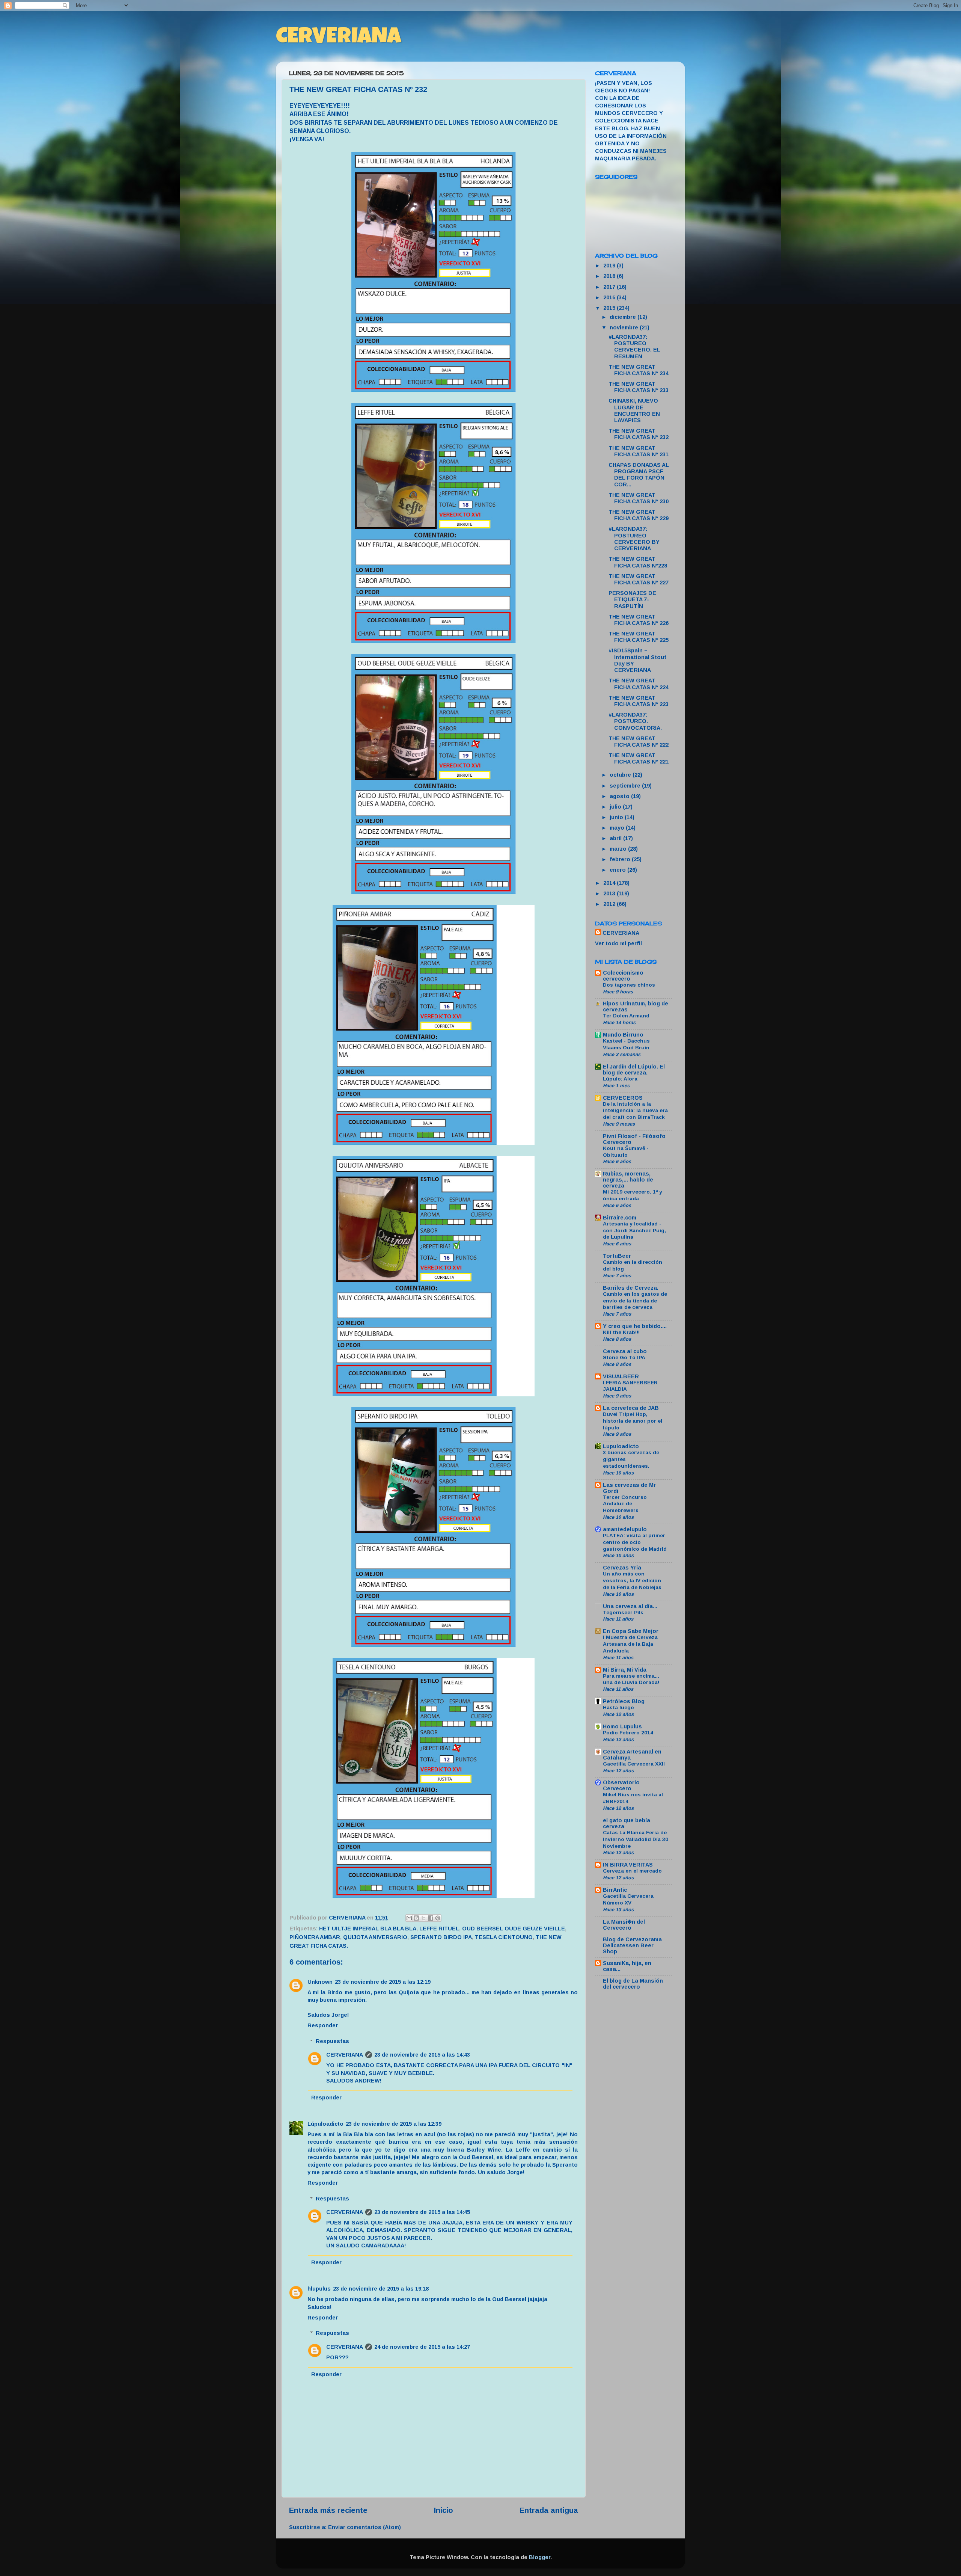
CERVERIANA (339, 38)
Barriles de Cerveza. (631, 1288)
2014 (610, 883)
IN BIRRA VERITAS (628, 1865)
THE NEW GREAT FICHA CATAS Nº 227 (639, 579)
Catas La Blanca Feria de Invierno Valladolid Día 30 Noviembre (636, 1839)
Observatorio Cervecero (621, 1785)
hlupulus (319, 2289)
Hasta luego (618, 1708)
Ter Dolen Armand (626, 1016)
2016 (610, 297)
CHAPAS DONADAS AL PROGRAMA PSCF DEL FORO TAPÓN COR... (639, 475)
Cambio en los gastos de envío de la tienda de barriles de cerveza (635, 1301)
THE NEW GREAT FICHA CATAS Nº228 (638, 562)
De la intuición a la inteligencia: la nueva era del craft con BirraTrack (635, 1111)
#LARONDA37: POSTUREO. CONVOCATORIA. (635, 721)
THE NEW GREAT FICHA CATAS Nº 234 (639, 370)
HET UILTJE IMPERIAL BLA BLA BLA (368, 1929)
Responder (323, 2025)
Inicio (444, 2510)
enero (618, 870)
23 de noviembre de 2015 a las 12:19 (383, 1982)
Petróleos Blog (624, 1701)
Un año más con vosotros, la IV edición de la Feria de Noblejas (632, 1581)
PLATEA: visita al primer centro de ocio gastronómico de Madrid (635, 1542)
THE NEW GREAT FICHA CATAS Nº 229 (639, 515)
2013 (610, 893)
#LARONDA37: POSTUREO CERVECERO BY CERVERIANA (634, 539)
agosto (620, 796)
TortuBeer (617, 1256)
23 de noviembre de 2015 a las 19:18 (381, 2289)
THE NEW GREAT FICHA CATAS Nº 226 (639, 620)
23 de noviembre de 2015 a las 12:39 (394, 2124)
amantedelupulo (625, 1529)
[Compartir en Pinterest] (438, 1918)
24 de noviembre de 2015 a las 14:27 (422, 2347)
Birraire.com (620, 1218)
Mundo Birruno (623, 1035)
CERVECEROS (623, 1098)
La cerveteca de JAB (631, 1408)
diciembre (624, 317)
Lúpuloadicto (325, 2124)
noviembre (625, 327)
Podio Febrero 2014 (628, 1733)
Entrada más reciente (328, 2510)
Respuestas (332, 2041)
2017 (610, 287)
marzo (619, 849)
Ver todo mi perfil (618, 943)
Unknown (320, 1982)
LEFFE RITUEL (439, 1929)
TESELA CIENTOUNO (504, 1937)
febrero (621, 859)
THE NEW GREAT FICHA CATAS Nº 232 (639, 434)
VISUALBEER (621, 1376)
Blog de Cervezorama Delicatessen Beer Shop (632, 1945)
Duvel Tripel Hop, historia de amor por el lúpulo (633, 1421)
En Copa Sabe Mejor (631, 1631)
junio (617, 817)
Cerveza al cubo (625, 1351)
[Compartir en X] (423, 1918)
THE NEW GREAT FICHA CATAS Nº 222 (639, 742)
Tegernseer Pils (623, 1612)
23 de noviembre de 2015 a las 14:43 (422, 2055)
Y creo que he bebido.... (635, 1326)
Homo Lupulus (622, 1726)
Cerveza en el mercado (632, 1871)
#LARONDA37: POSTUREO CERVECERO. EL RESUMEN (634, 347)
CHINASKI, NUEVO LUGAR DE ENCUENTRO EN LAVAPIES (634, 410)
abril (616, 838)
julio (616, 807)
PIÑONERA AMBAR (315, 1937)
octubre (621, 775)
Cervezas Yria (622, 1568)
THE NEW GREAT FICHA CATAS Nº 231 (639, 451)
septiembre (626, 786)
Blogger (540, 2557)
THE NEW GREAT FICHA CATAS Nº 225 (639, 637)
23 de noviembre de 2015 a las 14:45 (422, 2212)
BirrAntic (615, 1890)
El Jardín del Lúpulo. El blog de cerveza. (634, 1070)
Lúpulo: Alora (620, 1079)
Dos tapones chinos (629, 985)
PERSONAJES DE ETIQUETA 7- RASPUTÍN (632, 600)
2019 (610, 266)
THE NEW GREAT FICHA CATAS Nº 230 (639, 498)
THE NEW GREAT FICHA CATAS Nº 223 (639, 701)
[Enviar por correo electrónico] (409, 1918)
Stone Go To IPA (624, 1357)
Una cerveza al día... (630, 1606)
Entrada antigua (549, 2510)
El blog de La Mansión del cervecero (633, 1984)
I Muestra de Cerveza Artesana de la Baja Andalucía (630, 1644)
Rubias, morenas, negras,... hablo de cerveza (628, 1180)
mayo (618, 828)
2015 (610, 308)
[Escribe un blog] (416, 1918)
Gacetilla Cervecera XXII (634, 1764)
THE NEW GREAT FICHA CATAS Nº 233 (639, 387)
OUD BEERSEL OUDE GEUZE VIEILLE (514, 1929)
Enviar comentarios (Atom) (365, 2527)
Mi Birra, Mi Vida (625, 1670)
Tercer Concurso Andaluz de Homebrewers (625, 1504)
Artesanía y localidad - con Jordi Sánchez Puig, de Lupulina (634, 1231)
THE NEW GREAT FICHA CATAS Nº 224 (639, 684)
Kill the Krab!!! (621, 1332)
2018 (610, 276)
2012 (610, 904)
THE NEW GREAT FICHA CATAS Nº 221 (639, 758)
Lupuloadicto (621, 1446)
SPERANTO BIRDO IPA (441, 1937)
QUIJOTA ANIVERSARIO (375, 1937)
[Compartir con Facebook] (431, 1918)
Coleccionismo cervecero (623, 976)
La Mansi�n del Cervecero (624, 1925)
